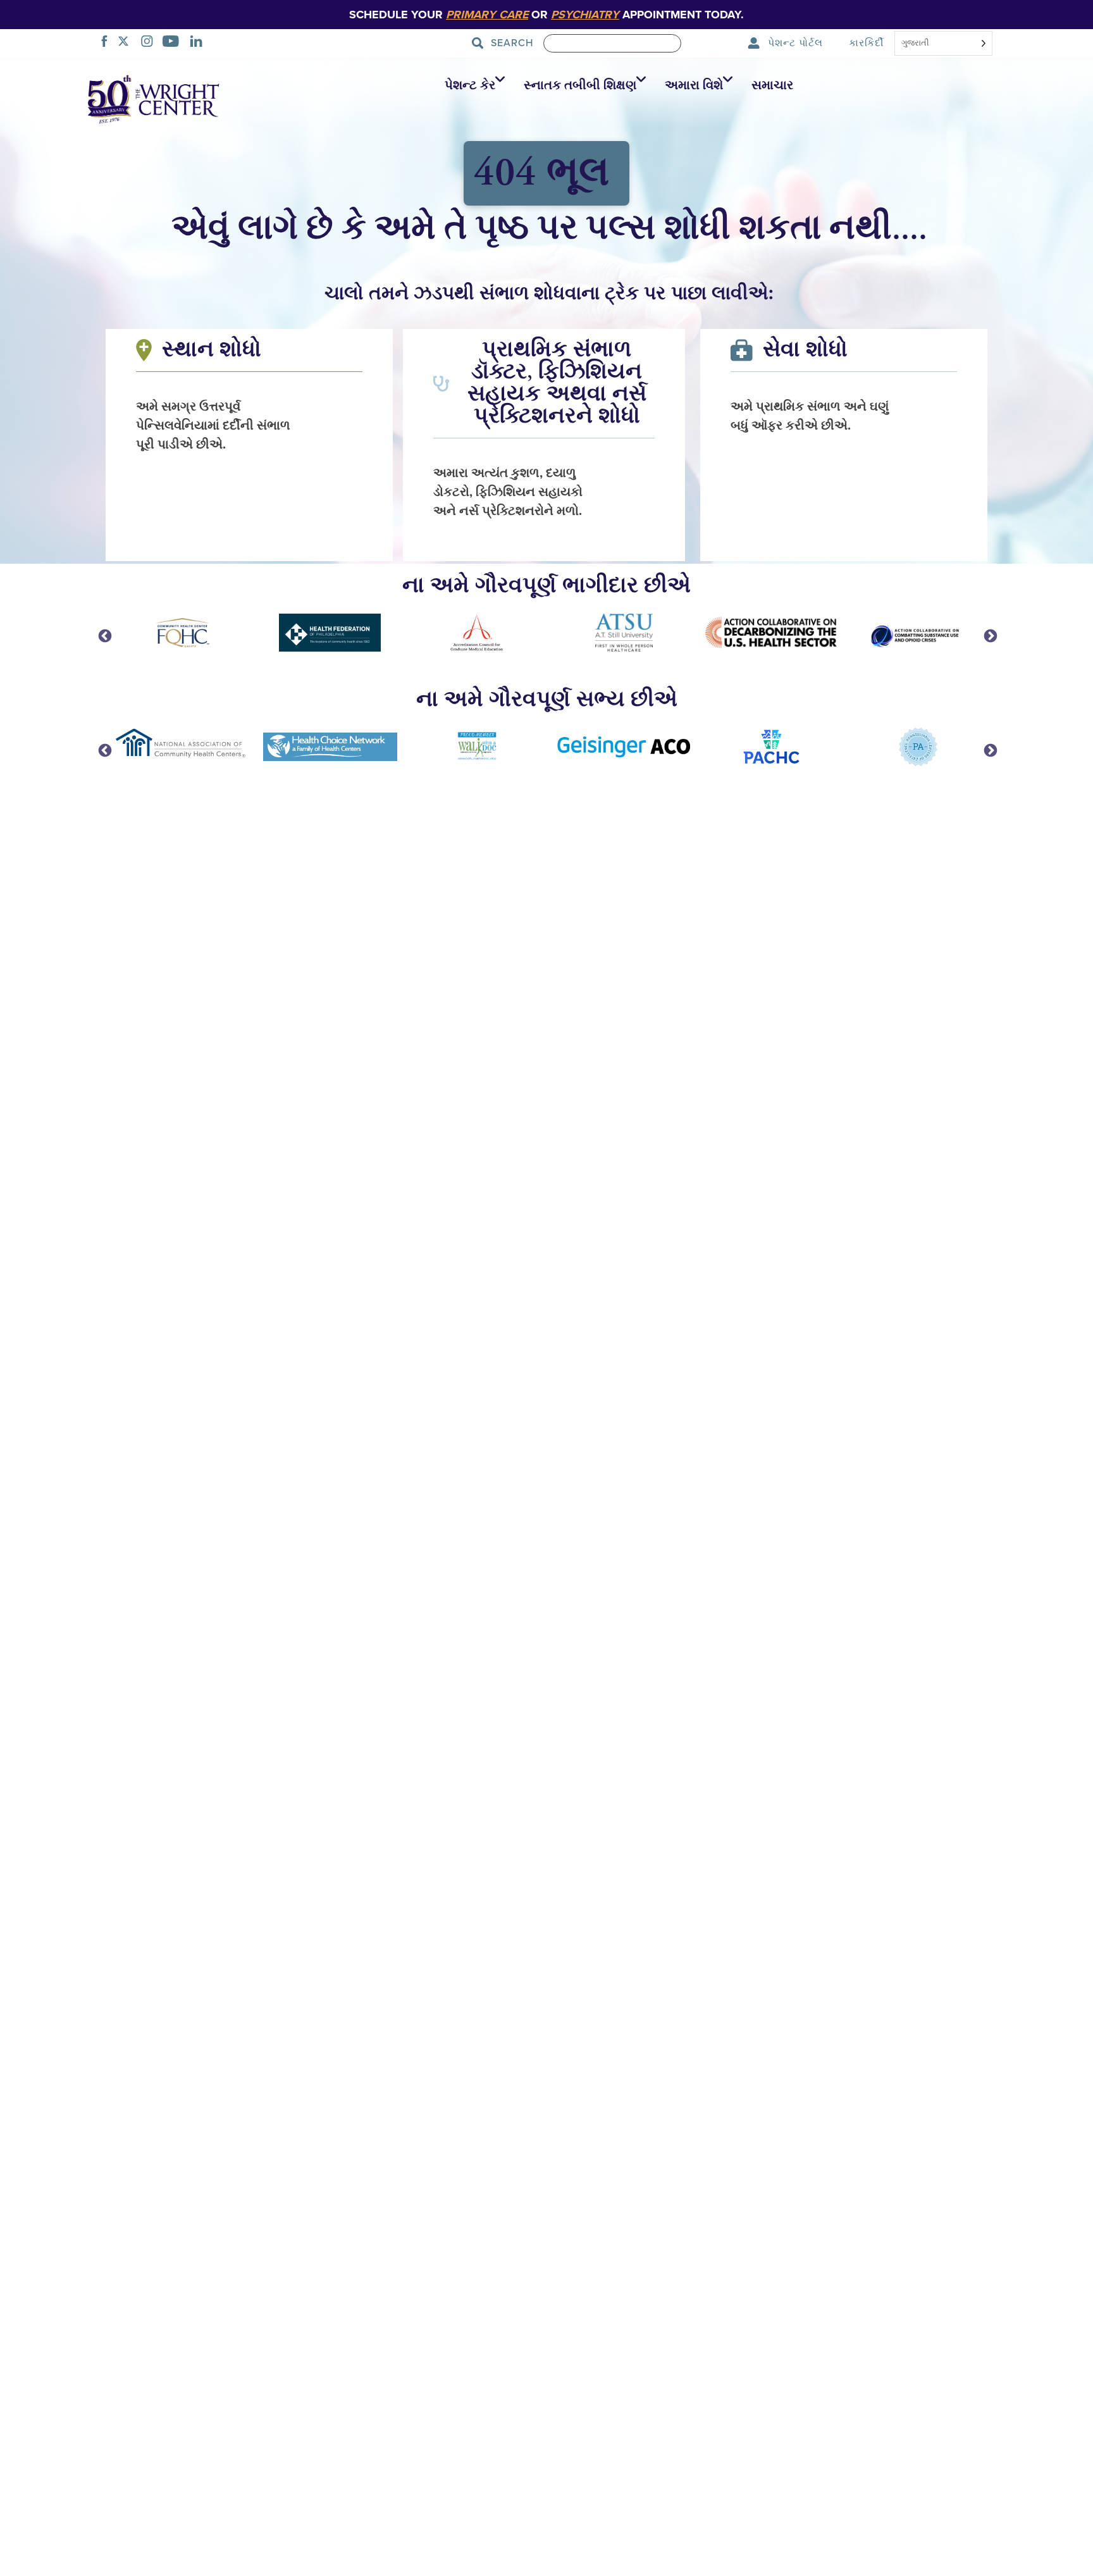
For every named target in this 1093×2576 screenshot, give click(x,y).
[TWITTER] (127, 43)
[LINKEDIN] (200, 43)
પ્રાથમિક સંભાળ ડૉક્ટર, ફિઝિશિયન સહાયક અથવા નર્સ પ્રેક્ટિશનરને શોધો (557, 383)
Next (989, 635)
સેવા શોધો (805, 350)
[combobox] (943, 44)
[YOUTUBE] (174, 43)
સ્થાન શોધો (212, 350)
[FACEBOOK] (108, 43)
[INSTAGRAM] (151, 43)
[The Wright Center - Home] (154, 98)
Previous (104, 635)
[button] (472, 85)
